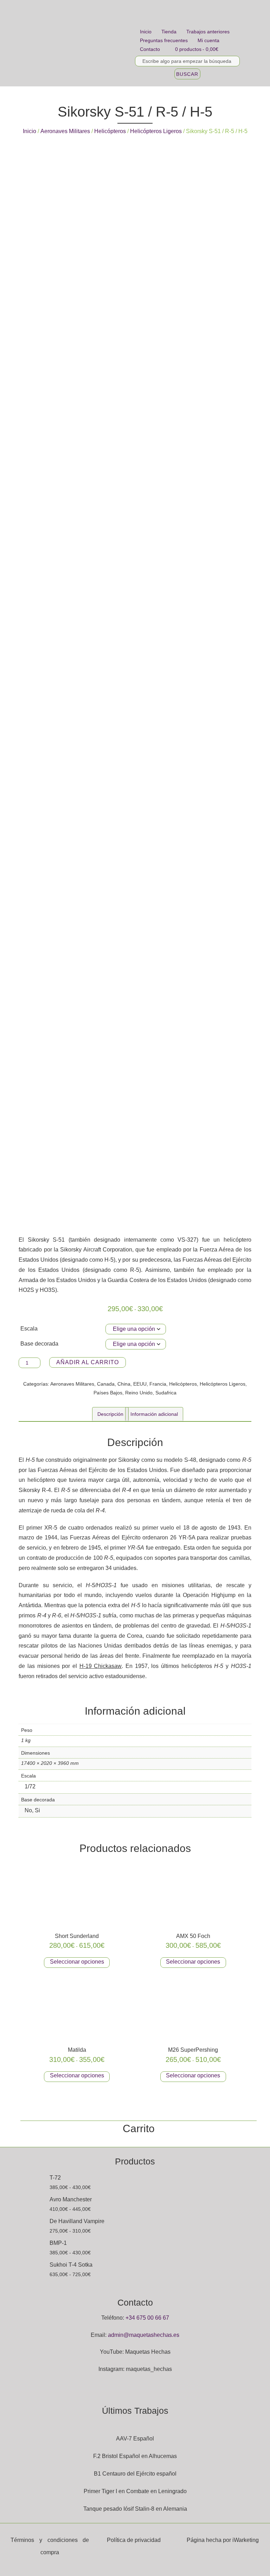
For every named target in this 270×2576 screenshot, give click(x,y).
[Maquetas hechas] (76, 43)
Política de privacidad (134, 2540)
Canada (106, 1384)
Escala (29, 1329)
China (124, 1384)
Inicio (146, 32)
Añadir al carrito (88, 1362)
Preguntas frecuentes (164, 40)
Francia (158, 1384)
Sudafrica (166, 1393)
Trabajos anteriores (208, 32)
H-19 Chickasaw (101, 1666)
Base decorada (39, 1344)
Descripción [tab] (110, 1414)
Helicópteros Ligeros (156, 131)
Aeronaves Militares (65, 131)
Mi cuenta (208, 40)
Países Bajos (108, 1393)
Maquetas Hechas (148, 2352)
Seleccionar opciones (77, 1962)
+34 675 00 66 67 (147, 2318)
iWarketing (246, 2540)
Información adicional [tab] (154, 1414)
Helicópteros (110, 131)
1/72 (30, 1786)
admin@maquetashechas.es (144, 2335)
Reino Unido (139, 1393)
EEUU (140, 1384)
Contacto (150, 49)
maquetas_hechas (149, 2369)
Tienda (169, 32)
